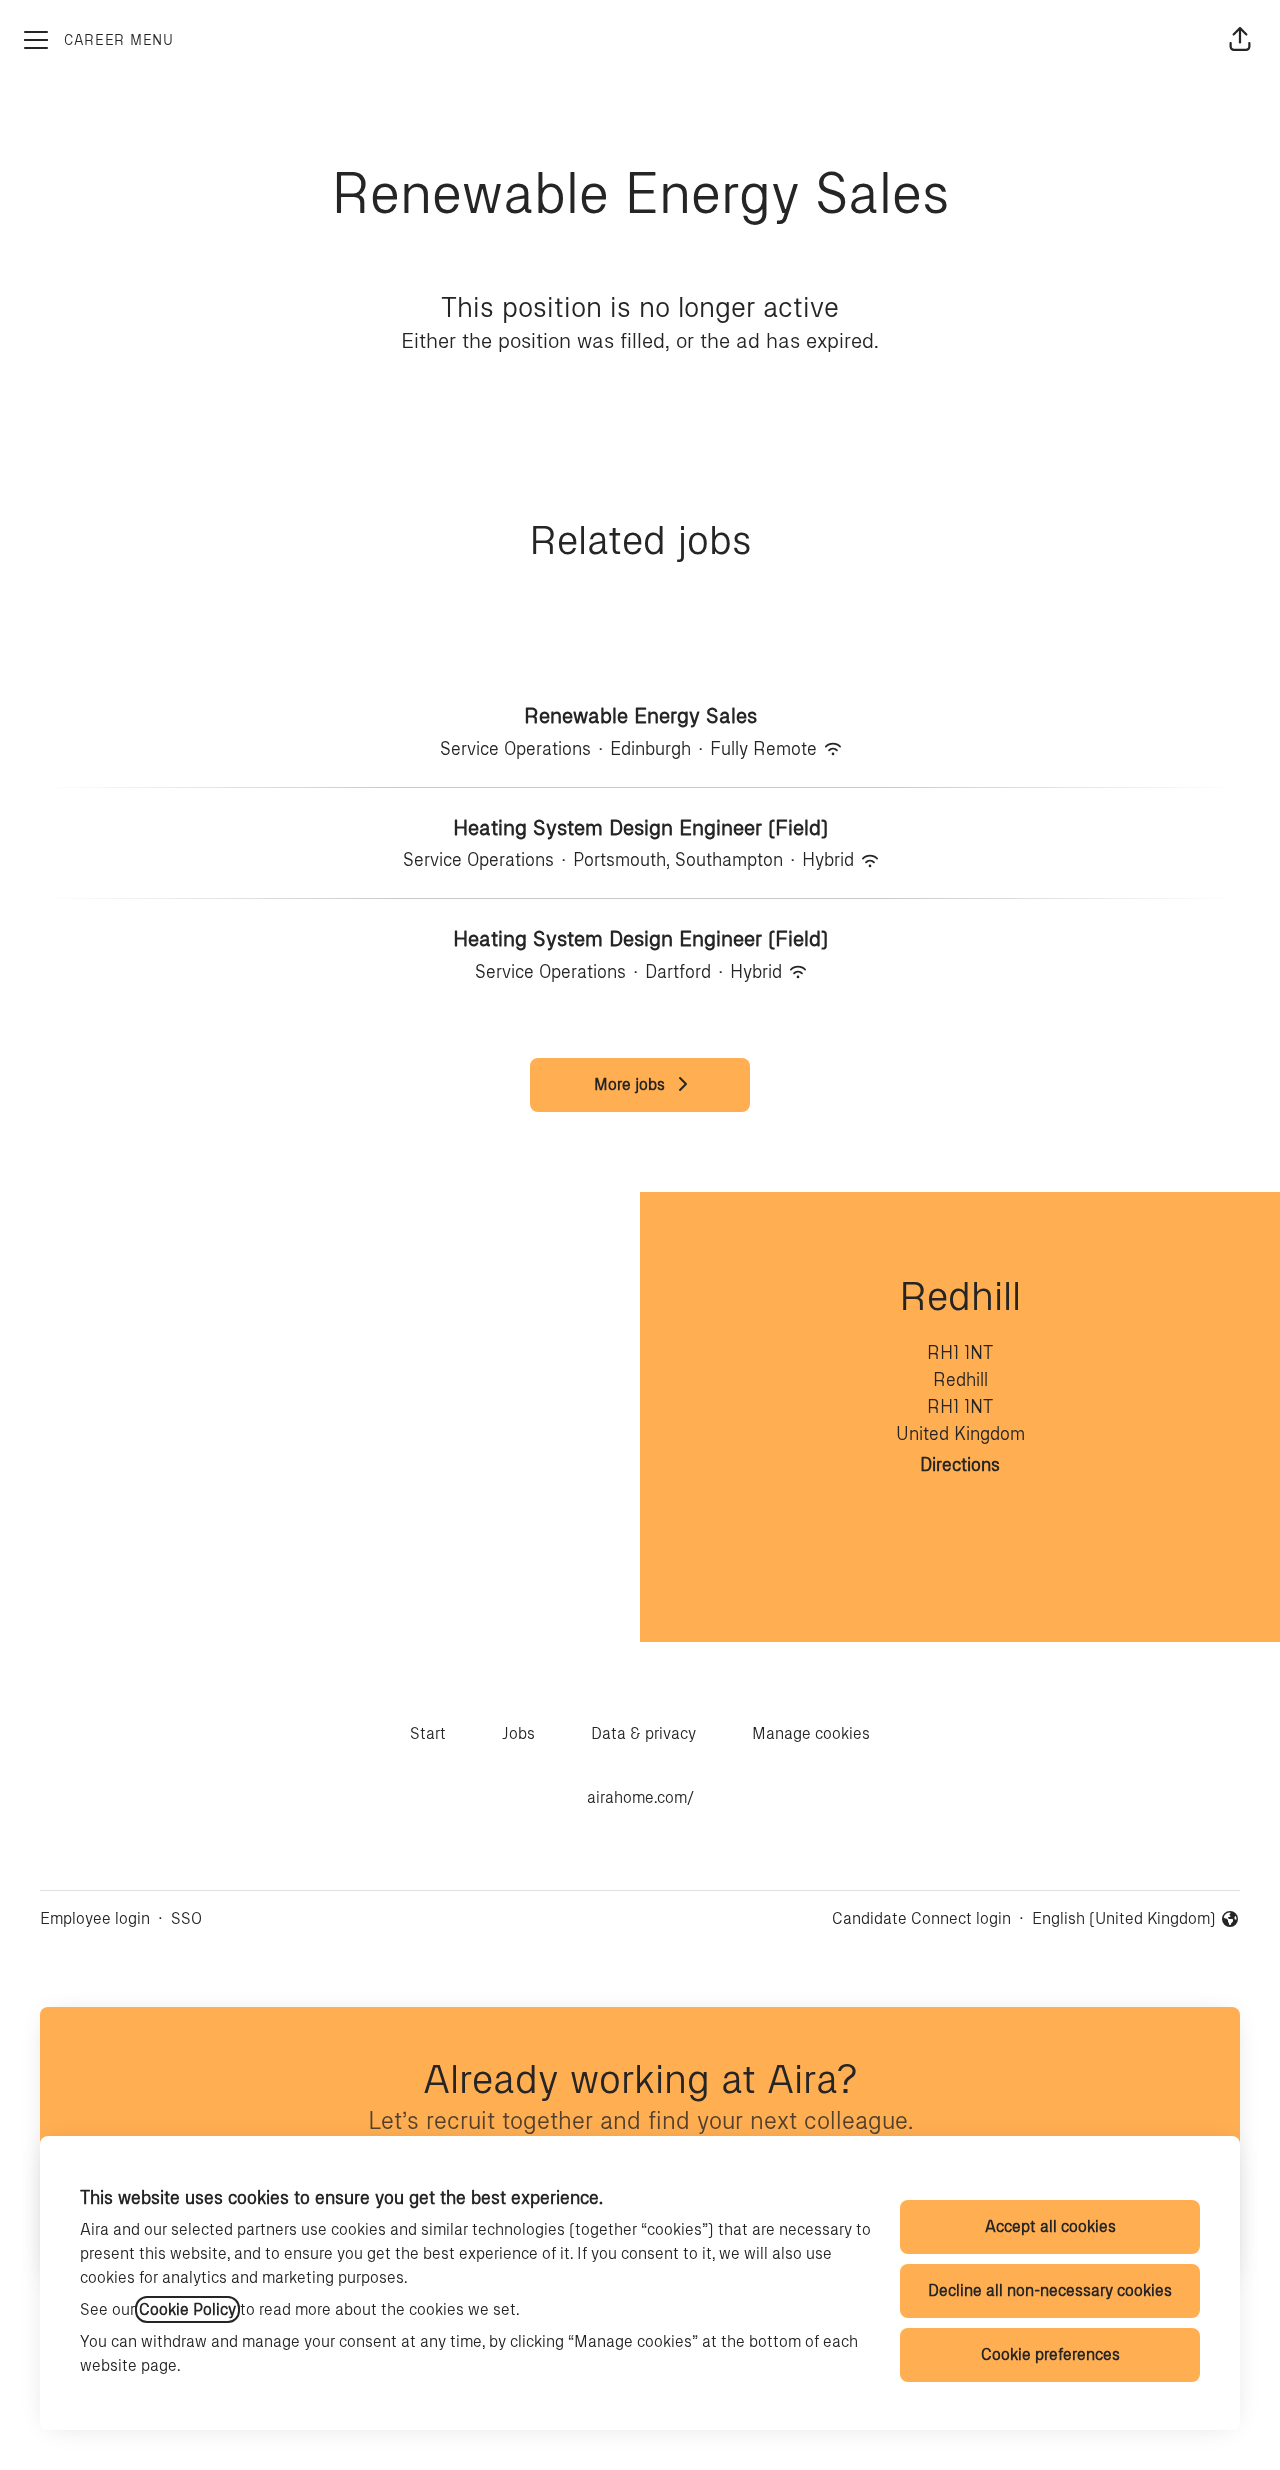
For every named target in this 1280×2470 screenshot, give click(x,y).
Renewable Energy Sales (640, 715)
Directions (960, 1465)
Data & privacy (643, 1733)
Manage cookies (811, 1733)
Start (428, 1733)
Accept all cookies (1050, 2226)
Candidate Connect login (921, 1918)
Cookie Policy (187, 2309)
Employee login (95, 1918)
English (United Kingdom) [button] (1124, 1920)
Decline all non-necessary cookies (1050, 2290)
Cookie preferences (1050, 2354)
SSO (186, 1918)
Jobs (518, 1733)
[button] (1240, 40)
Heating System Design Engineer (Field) (640, 827)
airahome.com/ (640, 1797)
